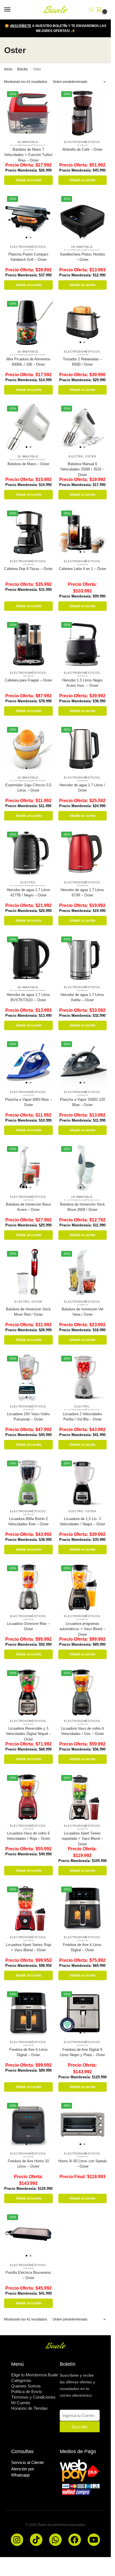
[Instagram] (17, 2540)
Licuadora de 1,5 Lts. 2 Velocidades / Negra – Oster (82, 1522)
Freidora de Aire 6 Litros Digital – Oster (28, 2052)
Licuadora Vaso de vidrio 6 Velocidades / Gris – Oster (82, 1731)
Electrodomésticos (82, 142)
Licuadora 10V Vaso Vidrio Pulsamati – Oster (28, 1417)
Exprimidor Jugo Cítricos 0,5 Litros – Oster (28, 788)
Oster (91, 456)
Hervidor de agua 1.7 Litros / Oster (82, 788)
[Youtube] (94, 2540)
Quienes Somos (26, 2386)
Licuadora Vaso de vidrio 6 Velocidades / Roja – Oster (28, 1836)
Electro (23, 69)
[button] (100, 10)
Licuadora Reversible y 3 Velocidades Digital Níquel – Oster (28, 1734)
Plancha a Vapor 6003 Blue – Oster (28, 1102)
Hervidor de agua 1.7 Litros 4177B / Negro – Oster (28, 893)
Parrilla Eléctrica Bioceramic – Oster (28, 2275)
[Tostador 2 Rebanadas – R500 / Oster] (83, 322)
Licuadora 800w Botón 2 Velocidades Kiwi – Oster (28, 1522)
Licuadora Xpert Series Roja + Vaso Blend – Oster (28, 1948)
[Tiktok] (36, 2540)
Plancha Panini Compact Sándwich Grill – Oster (28, 257)
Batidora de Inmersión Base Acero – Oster (28, 1207)
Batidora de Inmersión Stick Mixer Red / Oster (28, 1312)
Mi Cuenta (21, 2403)
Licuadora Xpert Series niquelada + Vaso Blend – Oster (82, 1839)
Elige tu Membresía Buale (35, 2375)
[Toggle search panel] (91, 10)
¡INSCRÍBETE (21, 26)
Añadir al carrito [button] (28, 180)
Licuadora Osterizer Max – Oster (28, 1626)
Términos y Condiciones (33, 2397)
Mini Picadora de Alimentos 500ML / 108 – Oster (28, 362)
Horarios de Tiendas (29, 2408)
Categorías (21, 2380)
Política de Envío (27, 2392)
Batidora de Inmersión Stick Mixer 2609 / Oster (82, 1207)
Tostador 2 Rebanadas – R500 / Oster (82, 362)
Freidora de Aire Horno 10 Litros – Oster (28, 2164)
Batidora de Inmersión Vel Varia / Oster (82, 1312)
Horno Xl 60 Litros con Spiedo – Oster (82, 2164)
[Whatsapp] (55, 2540)
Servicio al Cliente (27, 2462)
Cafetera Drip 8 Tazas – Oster (28, 569)
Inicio (8, 69)
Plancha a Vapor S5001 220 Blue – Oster (82, 1102)
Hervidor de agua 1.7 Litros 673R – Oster (82, 893)
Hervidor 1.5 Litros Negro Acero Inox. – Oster (82, 683)
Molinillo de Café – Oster (82, 149)
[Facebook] (75, 2540)
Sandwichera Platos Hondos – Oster (82, 257)
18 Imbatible (28, 142)
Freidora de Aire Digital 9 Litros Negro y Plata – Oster (82, 2052)
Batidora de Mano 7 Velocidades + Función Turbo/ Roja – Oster (28, 155)
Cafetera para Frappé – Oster (28, 680)
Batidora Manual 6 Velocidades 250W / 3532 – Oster (82, 469)
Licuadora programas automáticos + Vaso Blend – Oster (82, 1629)
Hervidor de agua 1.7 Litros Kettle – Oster (82, 997)
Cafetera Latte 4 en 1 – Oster (82, 569)
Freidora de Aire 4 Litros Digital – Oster (82, 1948)
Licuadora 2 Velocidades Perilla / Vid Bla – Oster (82, 1417)
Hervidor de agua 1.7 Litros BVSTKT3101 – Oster (28, 997)
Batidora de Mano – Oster (28, 464)
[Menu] (13, 10)
